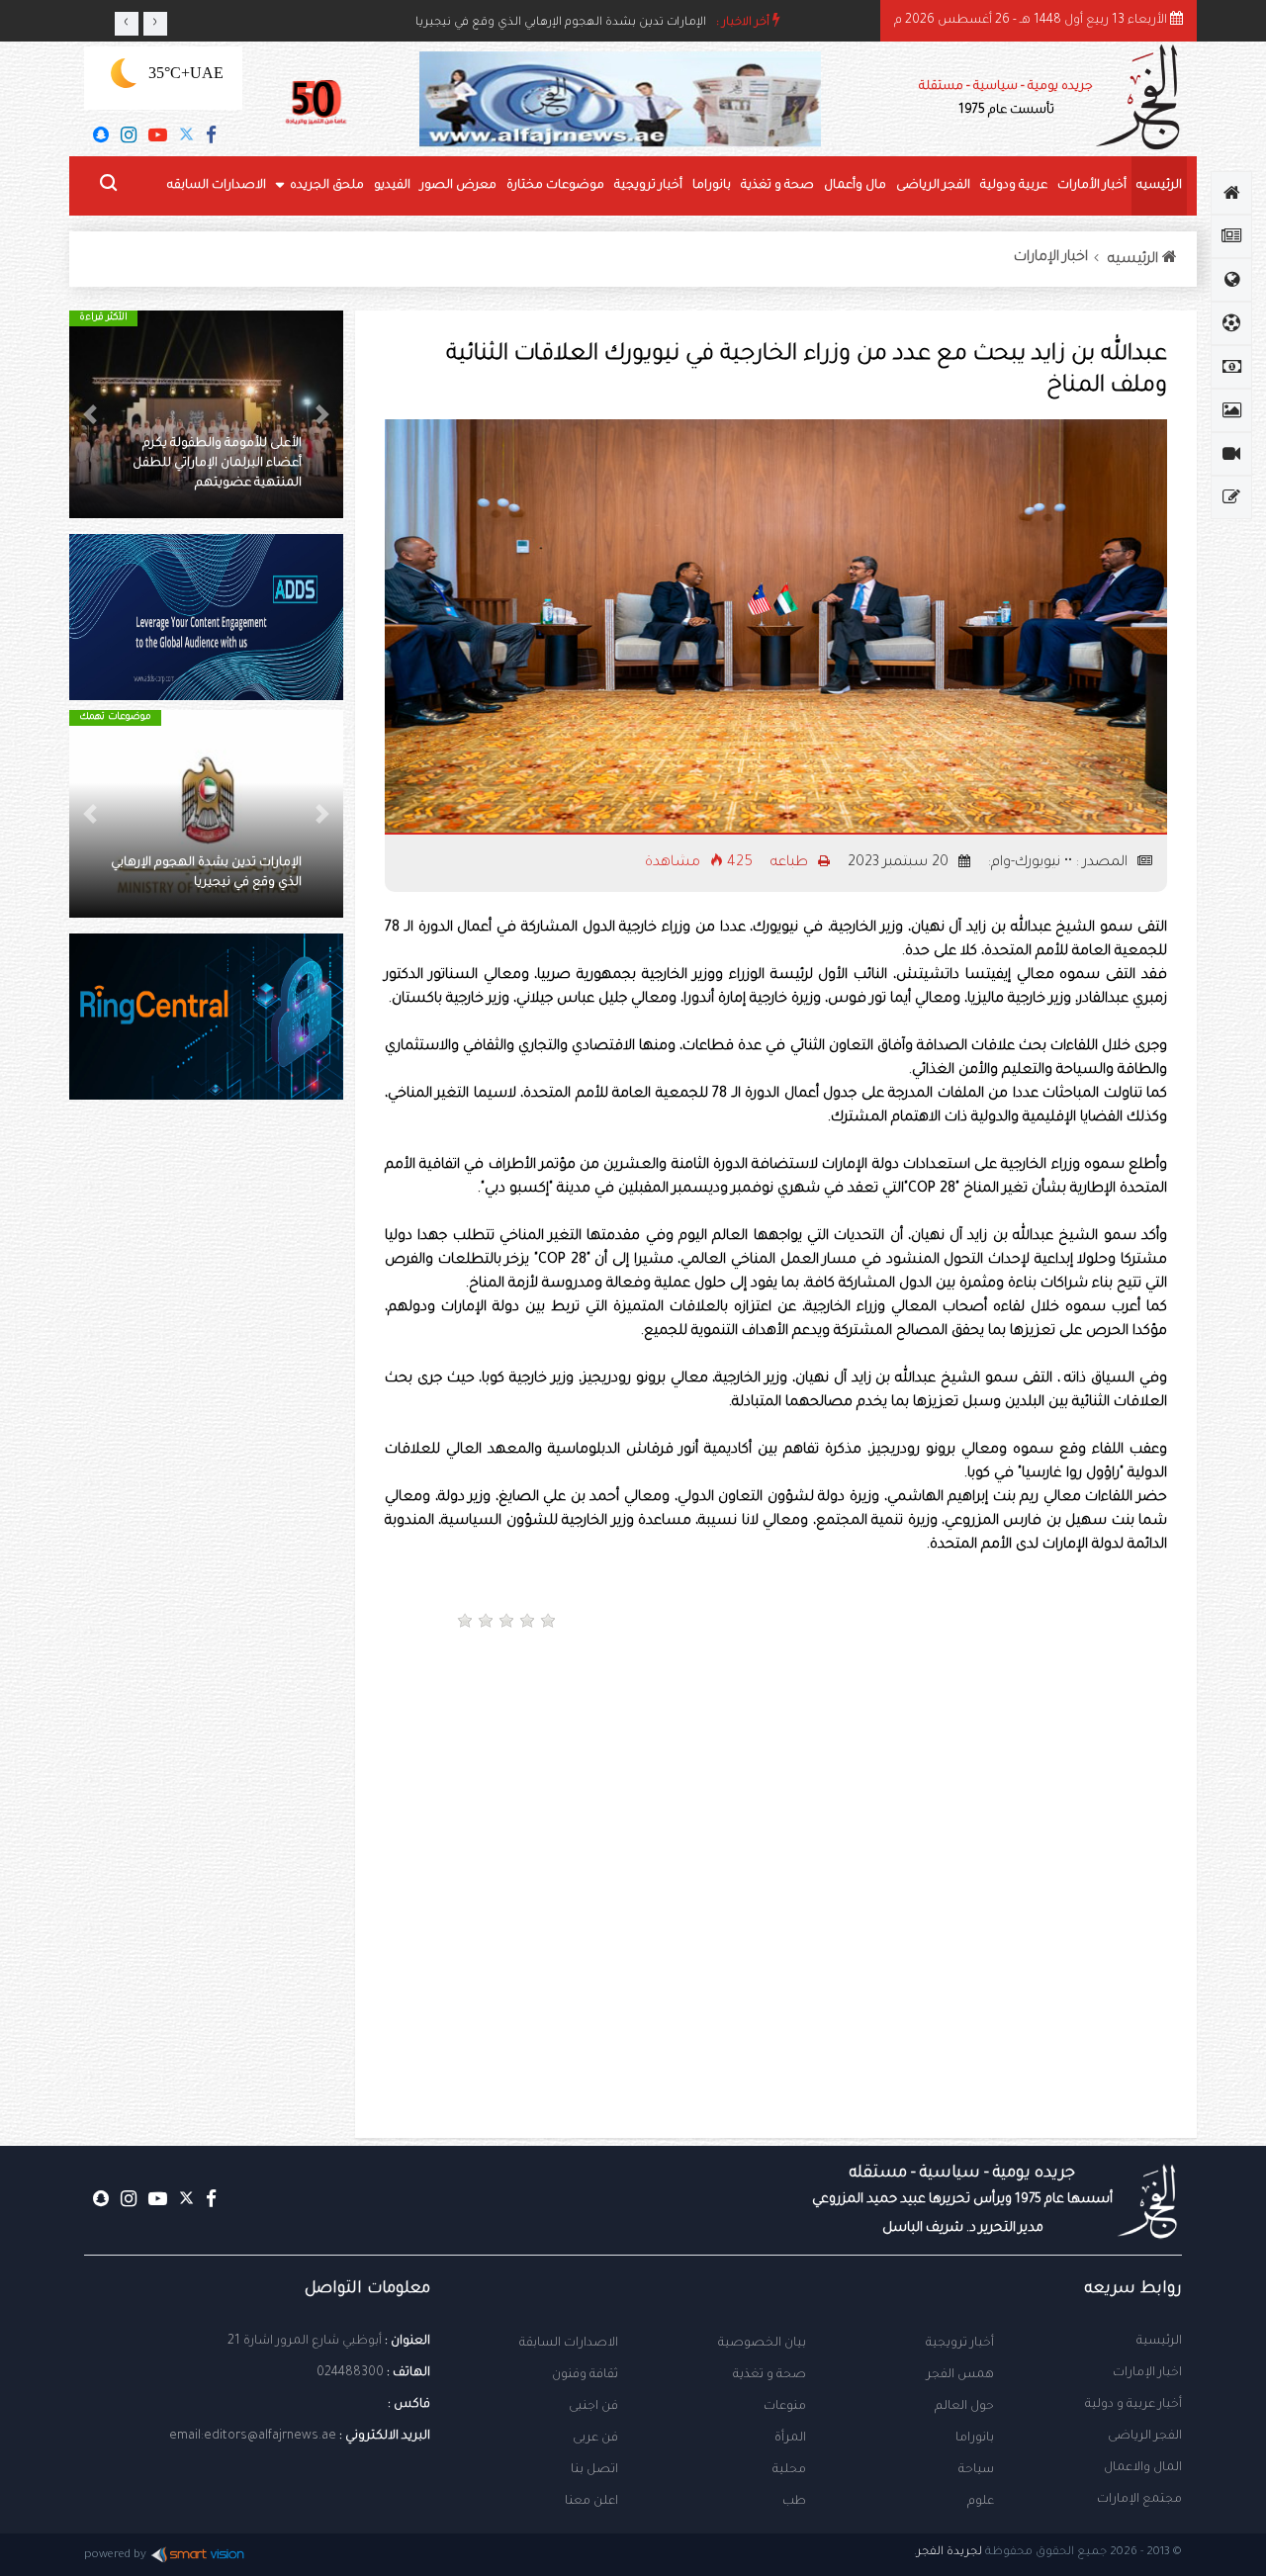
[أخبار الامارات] (1231, 236)
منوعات (785, 2407)
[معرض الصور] (1231, 410)
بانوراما (712, 186)
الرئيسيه (1159, 186)
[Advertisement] (979, 1714)
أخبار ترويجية (648, 186)
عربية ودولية (1014, 186)
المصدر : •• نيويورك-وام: (1060, 863)
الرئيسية (1159, 2342)
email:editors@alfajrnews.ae (253, 2437)
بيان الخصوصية (762, 2344)
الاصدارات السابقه (217, 186)
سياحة (976, 2470)
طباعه (791, 863)
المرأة (790, 2439)
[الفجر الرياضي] (1231, 323)
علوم (981, 2502)
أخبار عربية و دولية (1133, 2405)
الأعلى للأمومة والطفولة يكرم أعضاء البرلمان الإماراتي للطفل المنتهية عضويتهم (217, 464)
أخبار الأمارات (1092, 186)
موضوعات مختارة (555, 186)
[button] (322, 414)
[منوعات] (1231, 497)
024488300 (350, 2373)
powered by (115, 2556)
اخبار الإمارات (1051, 258)
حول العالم (964, 2407)
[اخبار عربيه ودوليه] (1231, 280)
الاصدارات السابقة (569, 2344)
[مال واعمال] (1231, 367)
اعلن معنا (591, 2502)
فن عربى (595, 2439)
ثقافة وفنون (585, 2375)
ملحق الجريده (327, 186)
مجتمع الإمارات (1139, 2500)
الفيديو (392, 186)
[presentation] (127, 24)
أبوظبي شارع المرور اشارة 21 (305, 2342)
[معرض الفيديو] (1231, 454)
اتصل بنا (594, 2470)
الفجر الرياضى (933, 186)
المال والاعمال (1143, 2468)
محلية (789, 2470)
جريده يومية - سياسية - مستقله (962, 2200)
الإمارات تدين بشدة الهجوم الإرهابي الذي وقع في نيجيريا (561, 23)
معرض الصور (458, 186)
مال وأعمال (855, 186)
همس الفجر (960, 2375)
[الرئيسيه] (1231, 193)
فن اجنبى (593, 2407)
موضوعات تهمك (115, 717)
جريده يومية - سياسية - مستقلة (1006, 99)
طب (794, 2502)
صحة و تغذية (777, 186)
